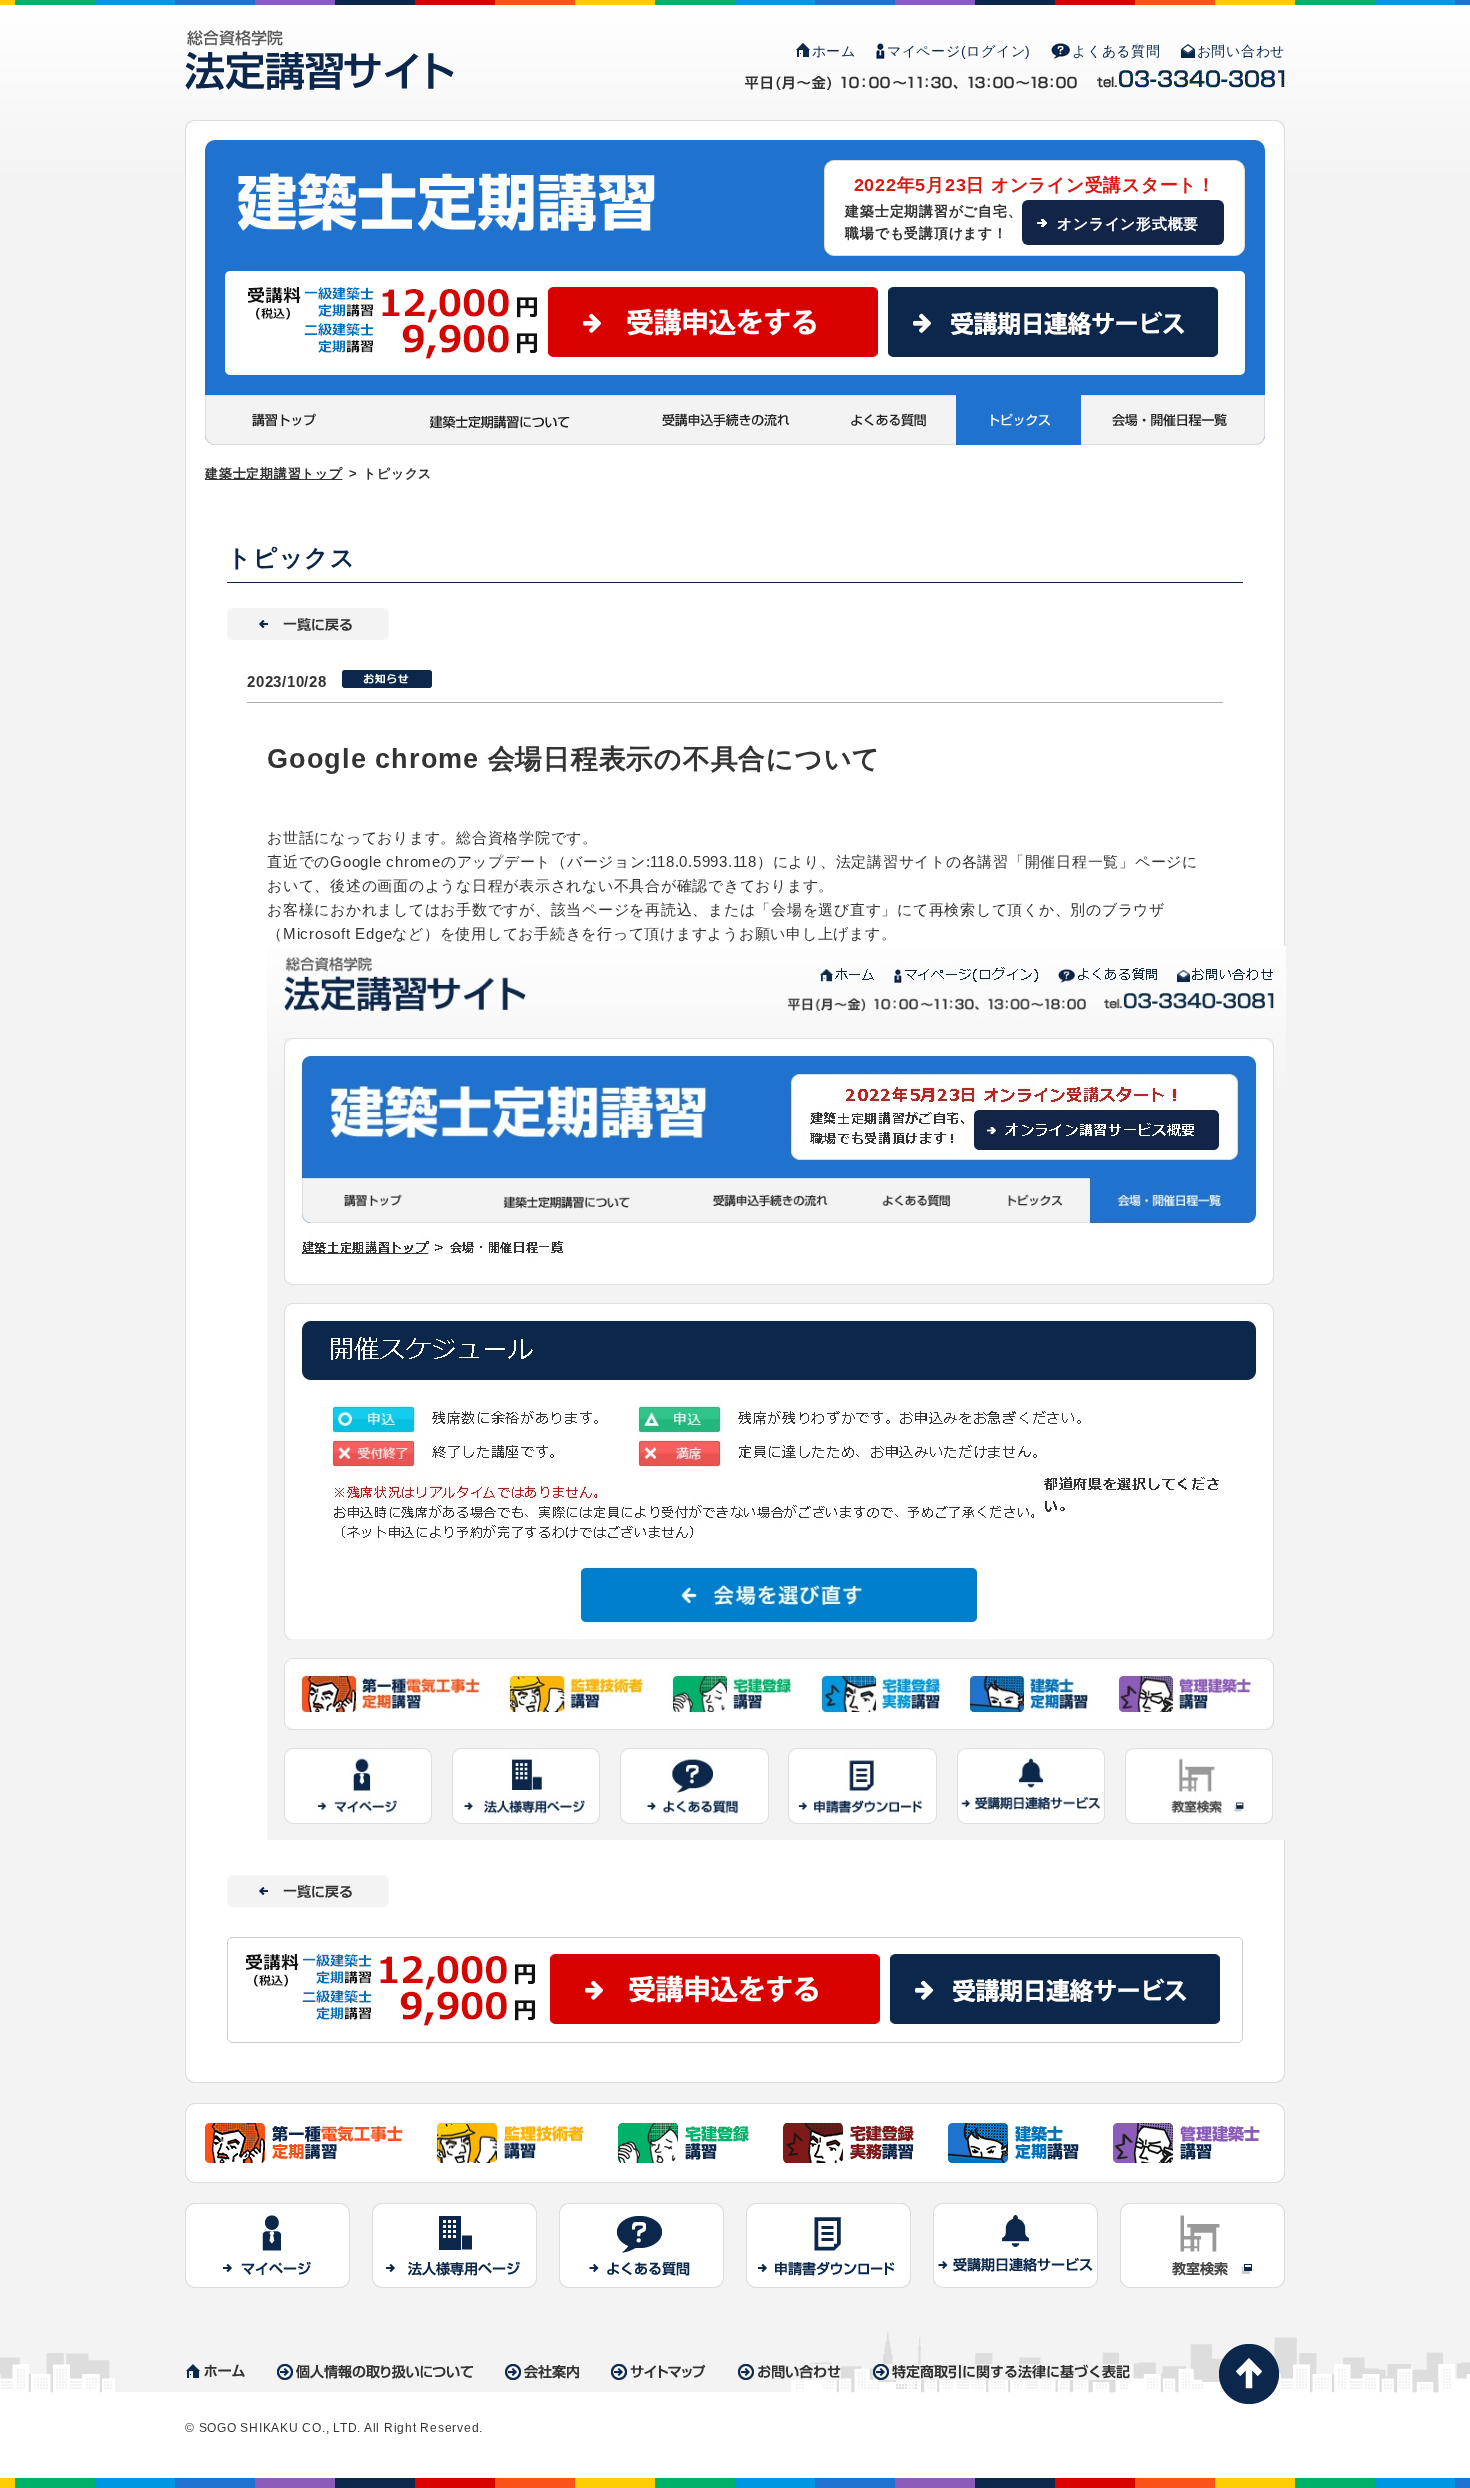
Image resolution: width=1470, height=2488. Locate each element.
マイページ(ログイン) (959, 51)
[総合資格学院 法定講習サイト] (319, 41)
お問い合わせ (1241, 51)
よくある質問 (1116, 51)
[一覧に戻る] (308, 619)
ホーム (834, 51)
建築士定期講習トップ (274, 473)
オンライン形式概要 (1128, 223)
